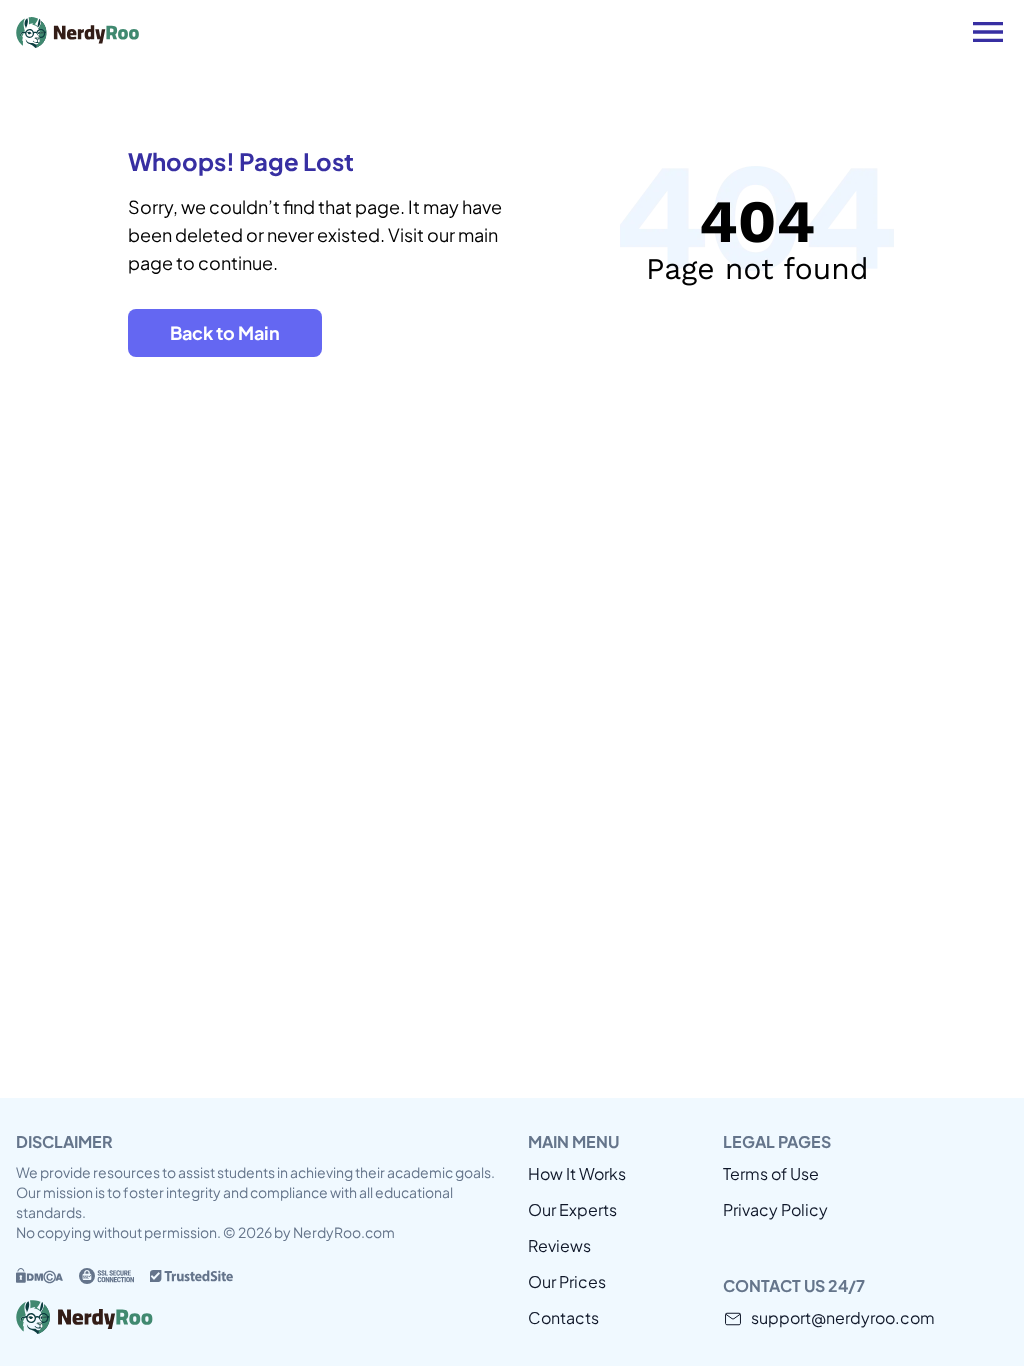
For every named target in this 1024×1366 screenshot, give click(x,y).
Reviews (559, 1245)
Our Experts (572, 1209)
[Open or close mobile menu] (988, 32)
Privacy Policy (775, 1209)
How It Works (577, 1173)
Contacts (563, 1317)
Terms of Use (771, 1173)
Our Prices (567, 1281)
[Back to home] (166, 32)
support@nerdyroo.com (843, 1317)
